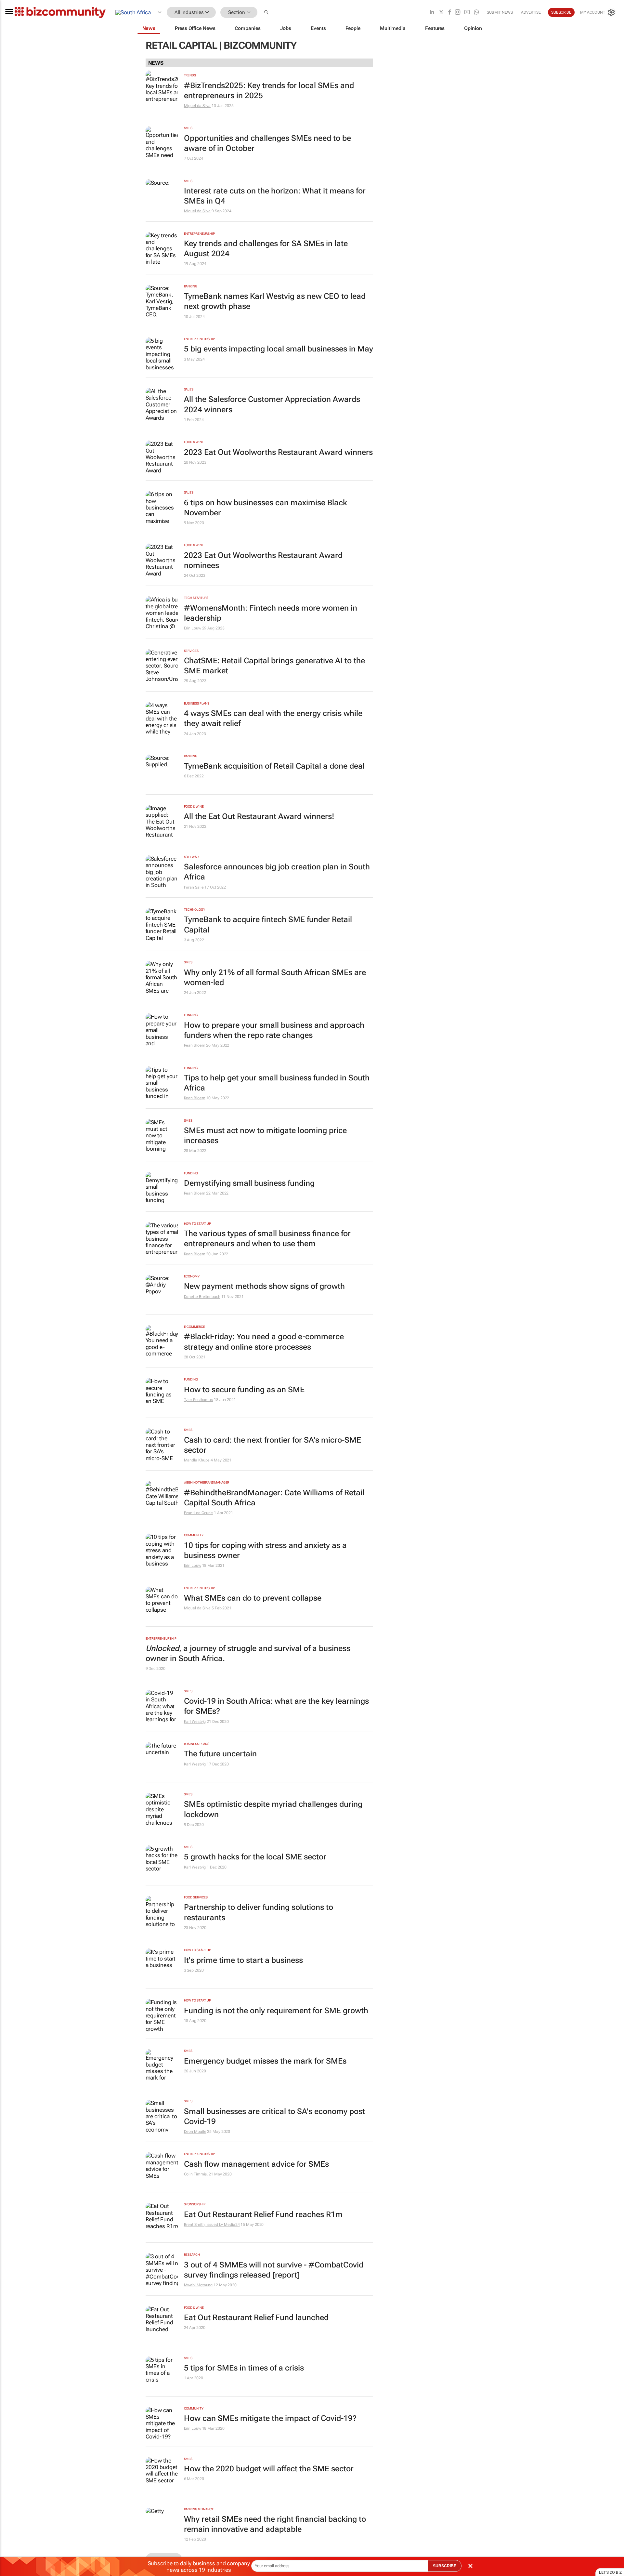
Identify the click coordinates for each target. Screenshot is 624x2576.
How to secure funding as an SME (244, 1390)
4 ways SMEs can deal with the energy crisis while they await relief (273, 718)
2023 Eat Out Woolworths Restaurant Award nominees (263, 560)
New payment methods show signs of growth (264, 1286)
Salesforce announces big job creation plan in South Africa (277, 872)
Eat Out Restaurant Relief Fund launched (256, 2318)
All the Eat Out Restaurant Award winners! (259, 816)
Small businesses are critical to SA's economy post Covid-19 (274, 2116)
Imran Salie (194, 887)
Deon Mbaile (195, 2132)
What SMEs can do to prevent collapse (253, 1598)
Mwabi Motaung (198, 2285)
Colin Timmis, (196, 2174)
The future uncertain (220, 1754)
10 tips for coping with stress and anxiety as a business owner (265, 1550)
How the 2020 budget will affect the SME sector (269, 2469)
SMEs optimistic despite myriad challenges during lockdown (273, 1809)
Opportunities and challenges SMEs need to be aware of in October (267, 143)
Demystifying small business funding (249, 1183)
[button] (267, 13)
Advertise (531, 12)
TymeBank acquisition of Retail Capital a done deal (274, 766)
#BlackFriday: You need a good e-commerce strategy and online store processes (264, 1342)
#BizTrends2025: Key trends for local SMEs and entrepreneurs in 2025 (269, 91)
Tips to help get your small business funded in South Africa (277, 1083)
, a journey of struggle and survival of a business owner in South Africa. (248, 1653)
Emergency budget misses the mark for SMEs (265, 2061)
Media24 (232, 2225)
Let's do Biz (610, 2572)
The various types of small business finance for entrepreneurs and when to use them (267, 1239)
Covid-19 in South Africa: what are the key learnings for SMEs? (276, 1706)
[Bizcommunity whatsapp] (476, 13)
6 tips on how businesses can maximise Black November (266, 508)
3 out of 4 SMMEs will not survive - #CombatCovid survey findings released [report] (274, 2270)
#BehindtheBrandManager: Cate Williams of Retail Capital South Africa (274, 1498)
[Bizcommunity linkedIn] (432, 13)
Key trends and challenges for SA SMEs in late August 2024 (266, 249)
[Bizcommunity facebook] (449, 13)
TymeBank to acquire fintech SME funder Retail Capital (268, 925)
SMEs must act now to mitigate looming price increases (265, 1136)
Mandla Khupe (197, 1460)
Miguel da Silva (197, 106)
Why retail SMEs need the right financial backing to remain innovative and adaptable (275, 2524)
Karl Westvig (195, 1722)
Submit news (500, 12)
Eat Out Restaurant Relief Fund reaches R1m (263, 2214)
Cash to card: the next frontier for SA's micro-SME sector (273, 1445)
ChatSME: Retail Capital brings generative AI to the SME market (274, 666)
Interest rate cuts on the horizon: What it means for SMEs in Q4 (275, 196)
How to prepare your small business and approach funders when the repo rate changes (274, 1030)
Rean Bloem (195, 1045)
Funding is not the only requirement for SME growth (276, 2011)
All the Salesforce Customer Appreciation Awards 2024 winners (272, 404)
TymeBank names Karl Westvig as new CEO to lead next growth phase (275, 301)
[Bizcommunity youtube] (467, 13)
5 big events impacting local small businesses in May (279, 349)
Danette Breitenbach (202, 1297)
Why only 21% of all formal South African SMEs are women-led (275, 978)
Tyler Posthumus (199, 1400)
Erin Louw (193, 628)
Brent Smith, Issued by (204, 2225)
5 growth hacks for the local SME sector (255, 1857)
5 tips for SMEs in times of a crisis (244, 2368)
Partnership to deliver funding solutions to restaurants (259, 1912)
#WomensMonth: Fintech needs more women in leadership (271, 613)
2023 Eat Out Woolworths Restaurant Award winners (278, 452)
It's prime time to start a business (243, 1960)
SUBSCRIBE (445, 2566)
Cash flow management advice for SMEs (256, 2164)
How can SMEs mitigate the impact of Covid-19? (270, 2418)
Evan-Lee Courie (199, 1513)
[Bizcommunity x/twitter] (441, 13)
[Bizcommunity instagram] (458, 13)
